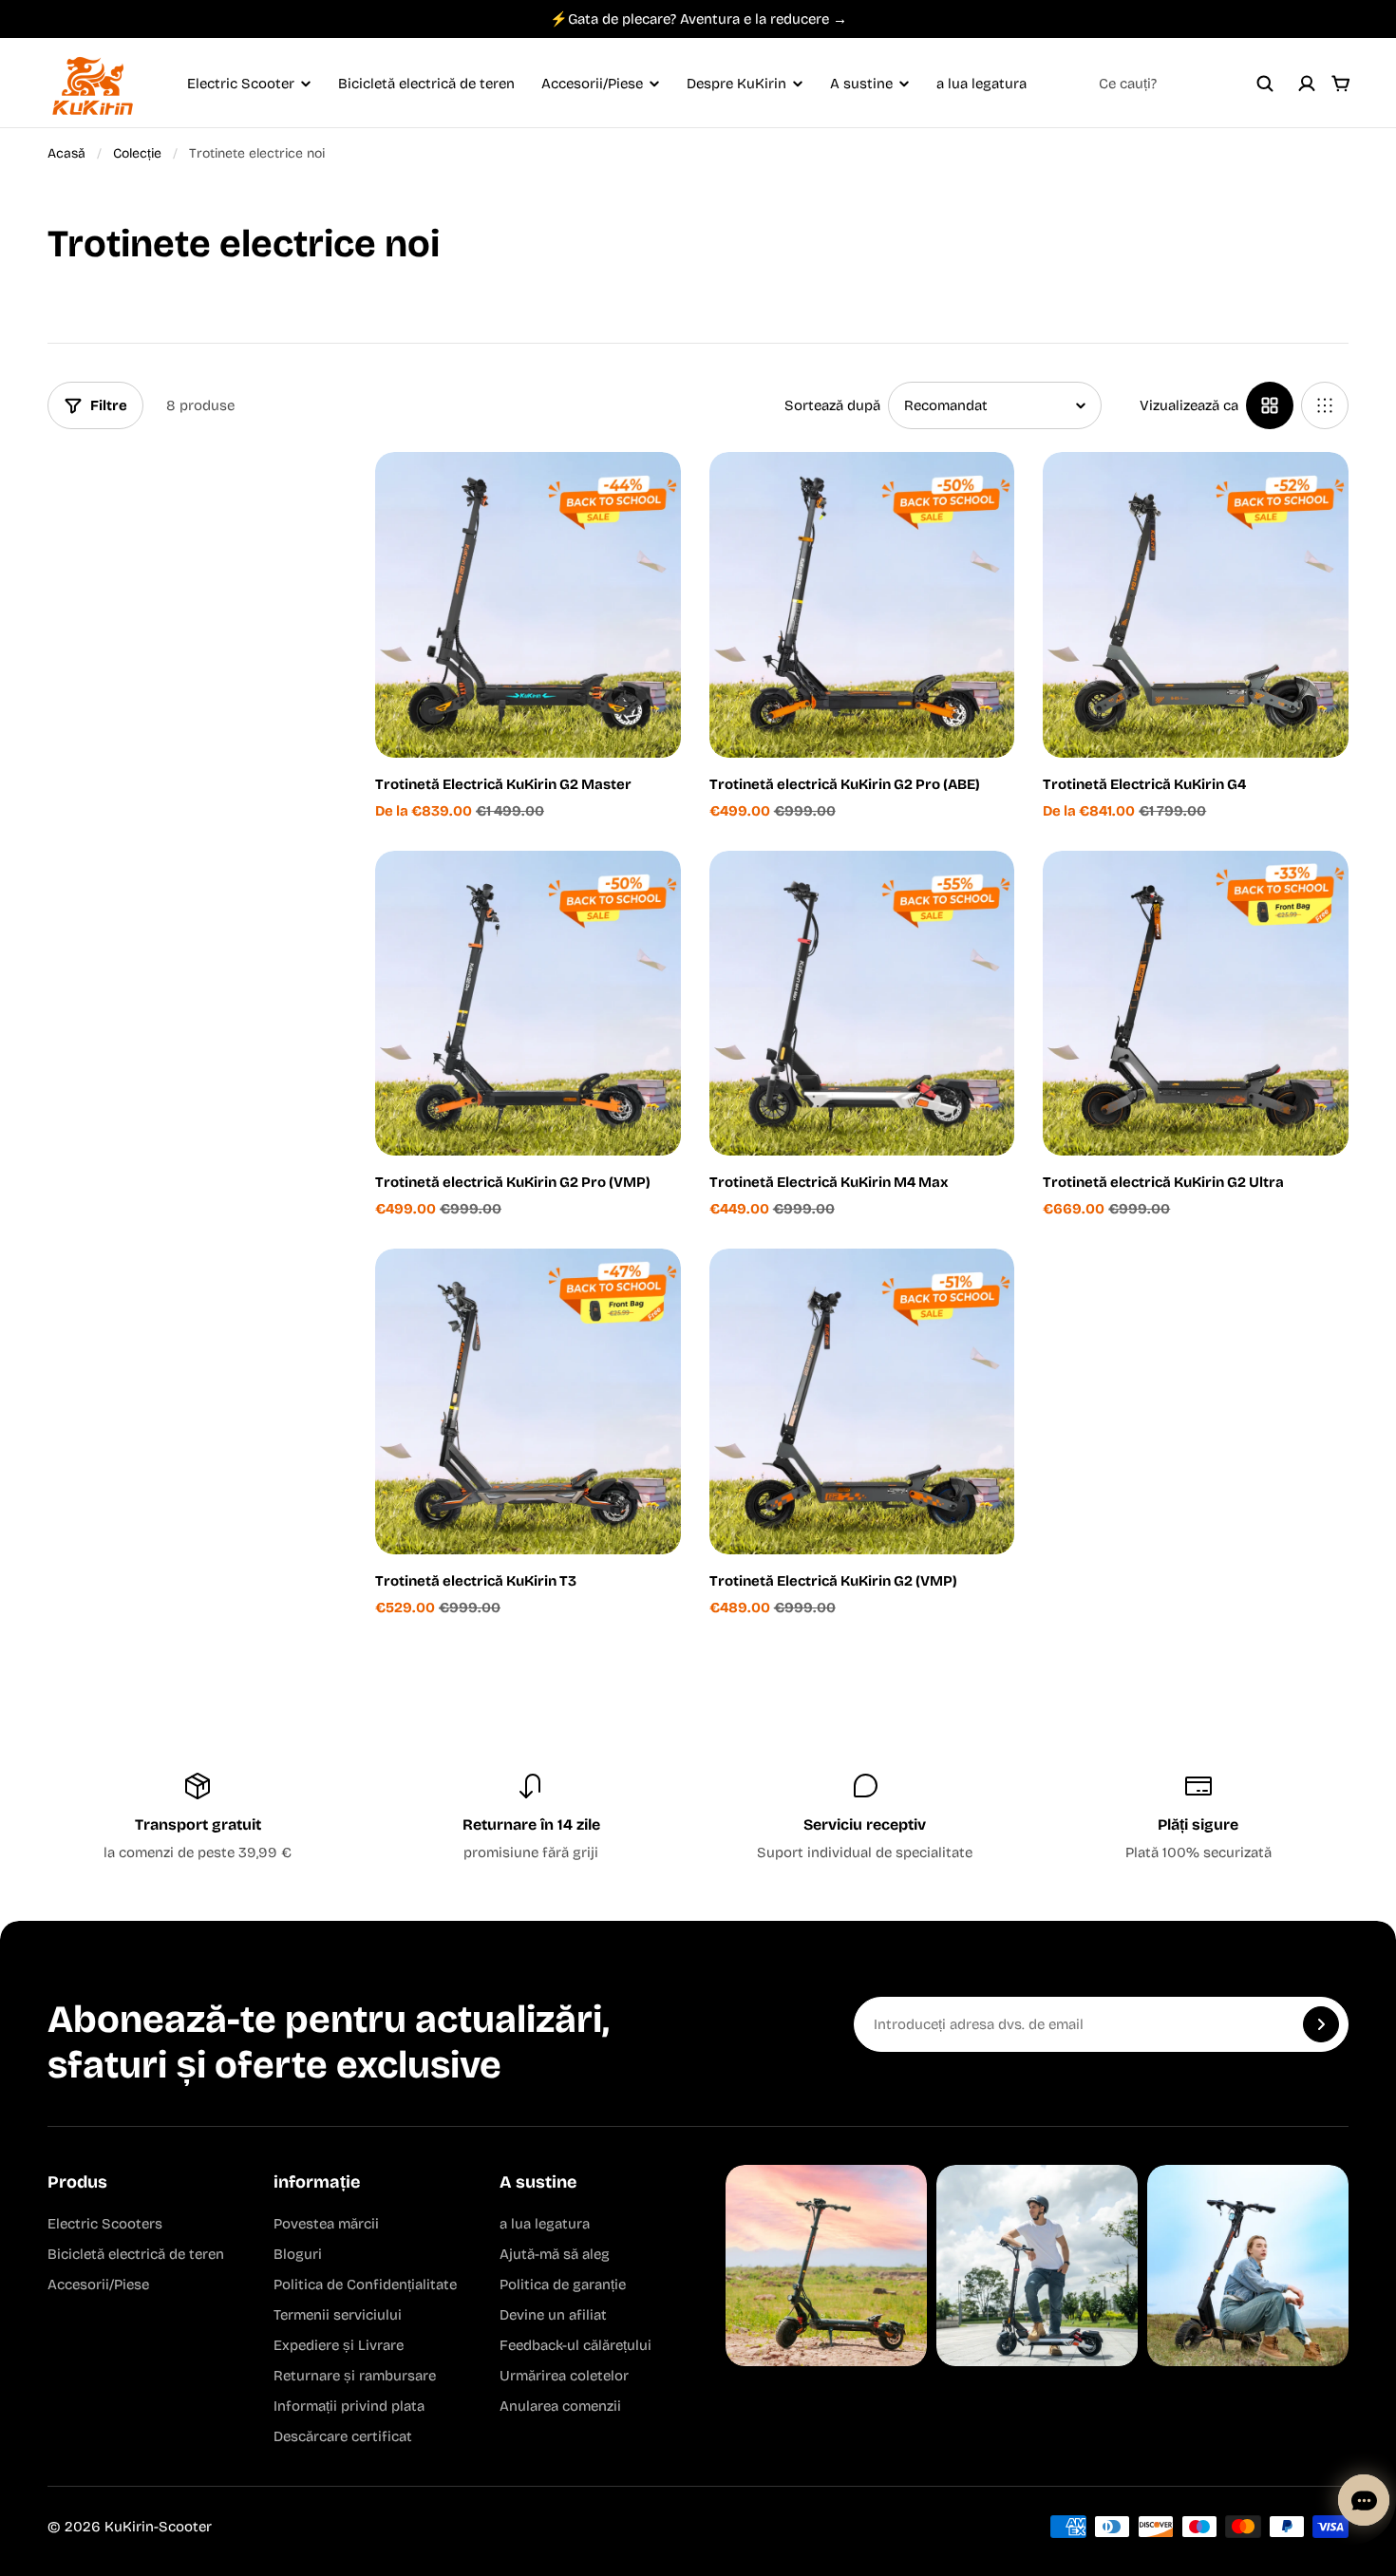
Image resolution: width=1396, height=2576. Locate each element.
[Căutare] (1265, 84)
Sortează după (832, 405)
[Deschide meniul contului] (1307, 84)
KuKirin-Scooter (158, 2527)
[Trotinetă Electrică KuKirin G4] (1196, 605)
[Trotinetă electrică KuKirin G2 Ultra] (1196, 1004)
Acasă (66, 153)
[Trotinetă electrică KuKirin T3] (528, 1401)
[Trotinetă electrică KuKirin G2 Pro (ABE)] (862, 605)
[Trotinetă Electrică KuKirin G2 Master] (528, 605)
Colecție (137, 153)
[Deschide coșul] (1341, 84)
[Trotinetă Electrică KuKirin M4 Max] (862, 1004)
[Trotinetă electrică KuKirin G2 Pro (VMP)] (528, 1004)
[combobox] (1186, 84)
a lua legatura (981, 84)
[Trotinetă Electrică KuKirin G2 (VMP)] (862, 1401)
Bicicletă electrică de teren (426, 84)
